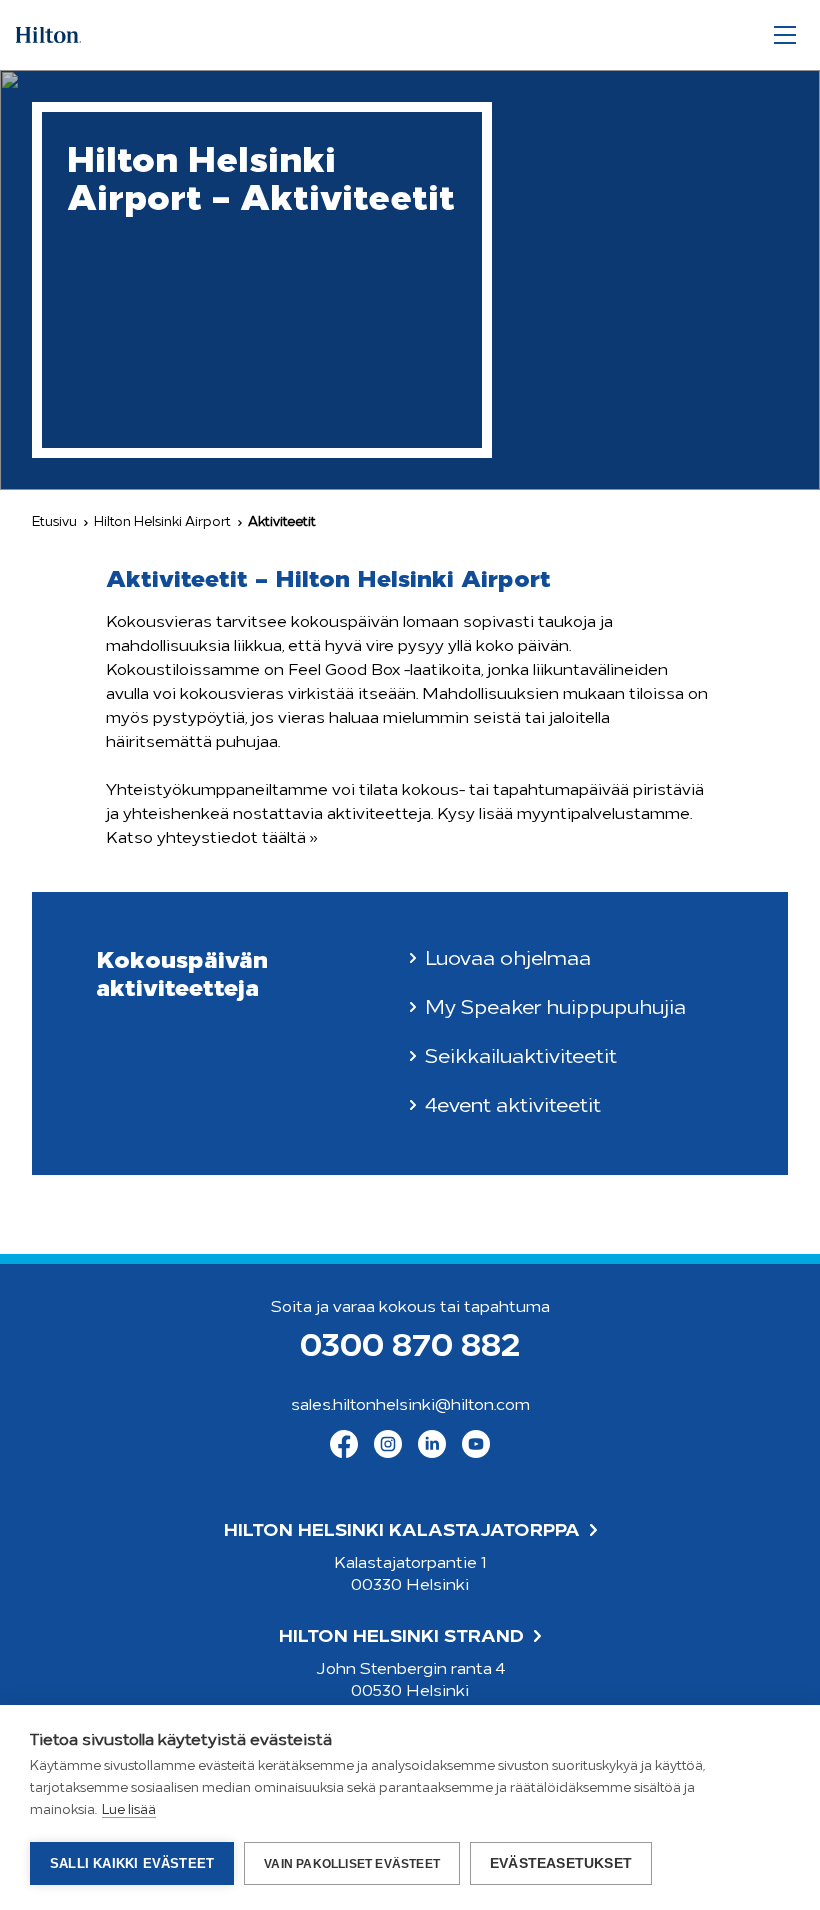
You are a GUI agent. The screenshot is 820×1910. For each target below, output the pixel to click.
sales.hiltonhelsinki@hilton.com (410, 1406)
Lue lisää (129, 1810)
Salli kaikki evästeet (132, 1863)
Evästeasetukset (561, 1863)
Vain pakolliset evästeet (352, 1864)
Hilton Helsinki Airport (162, 522)
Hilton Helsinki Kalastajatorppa (402, 1532)
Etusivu (54, 522)
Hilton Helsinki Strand (401, 1638)
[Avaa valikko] (785, 35)
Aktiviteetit (282, 522)
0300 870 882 (410, 1348)
